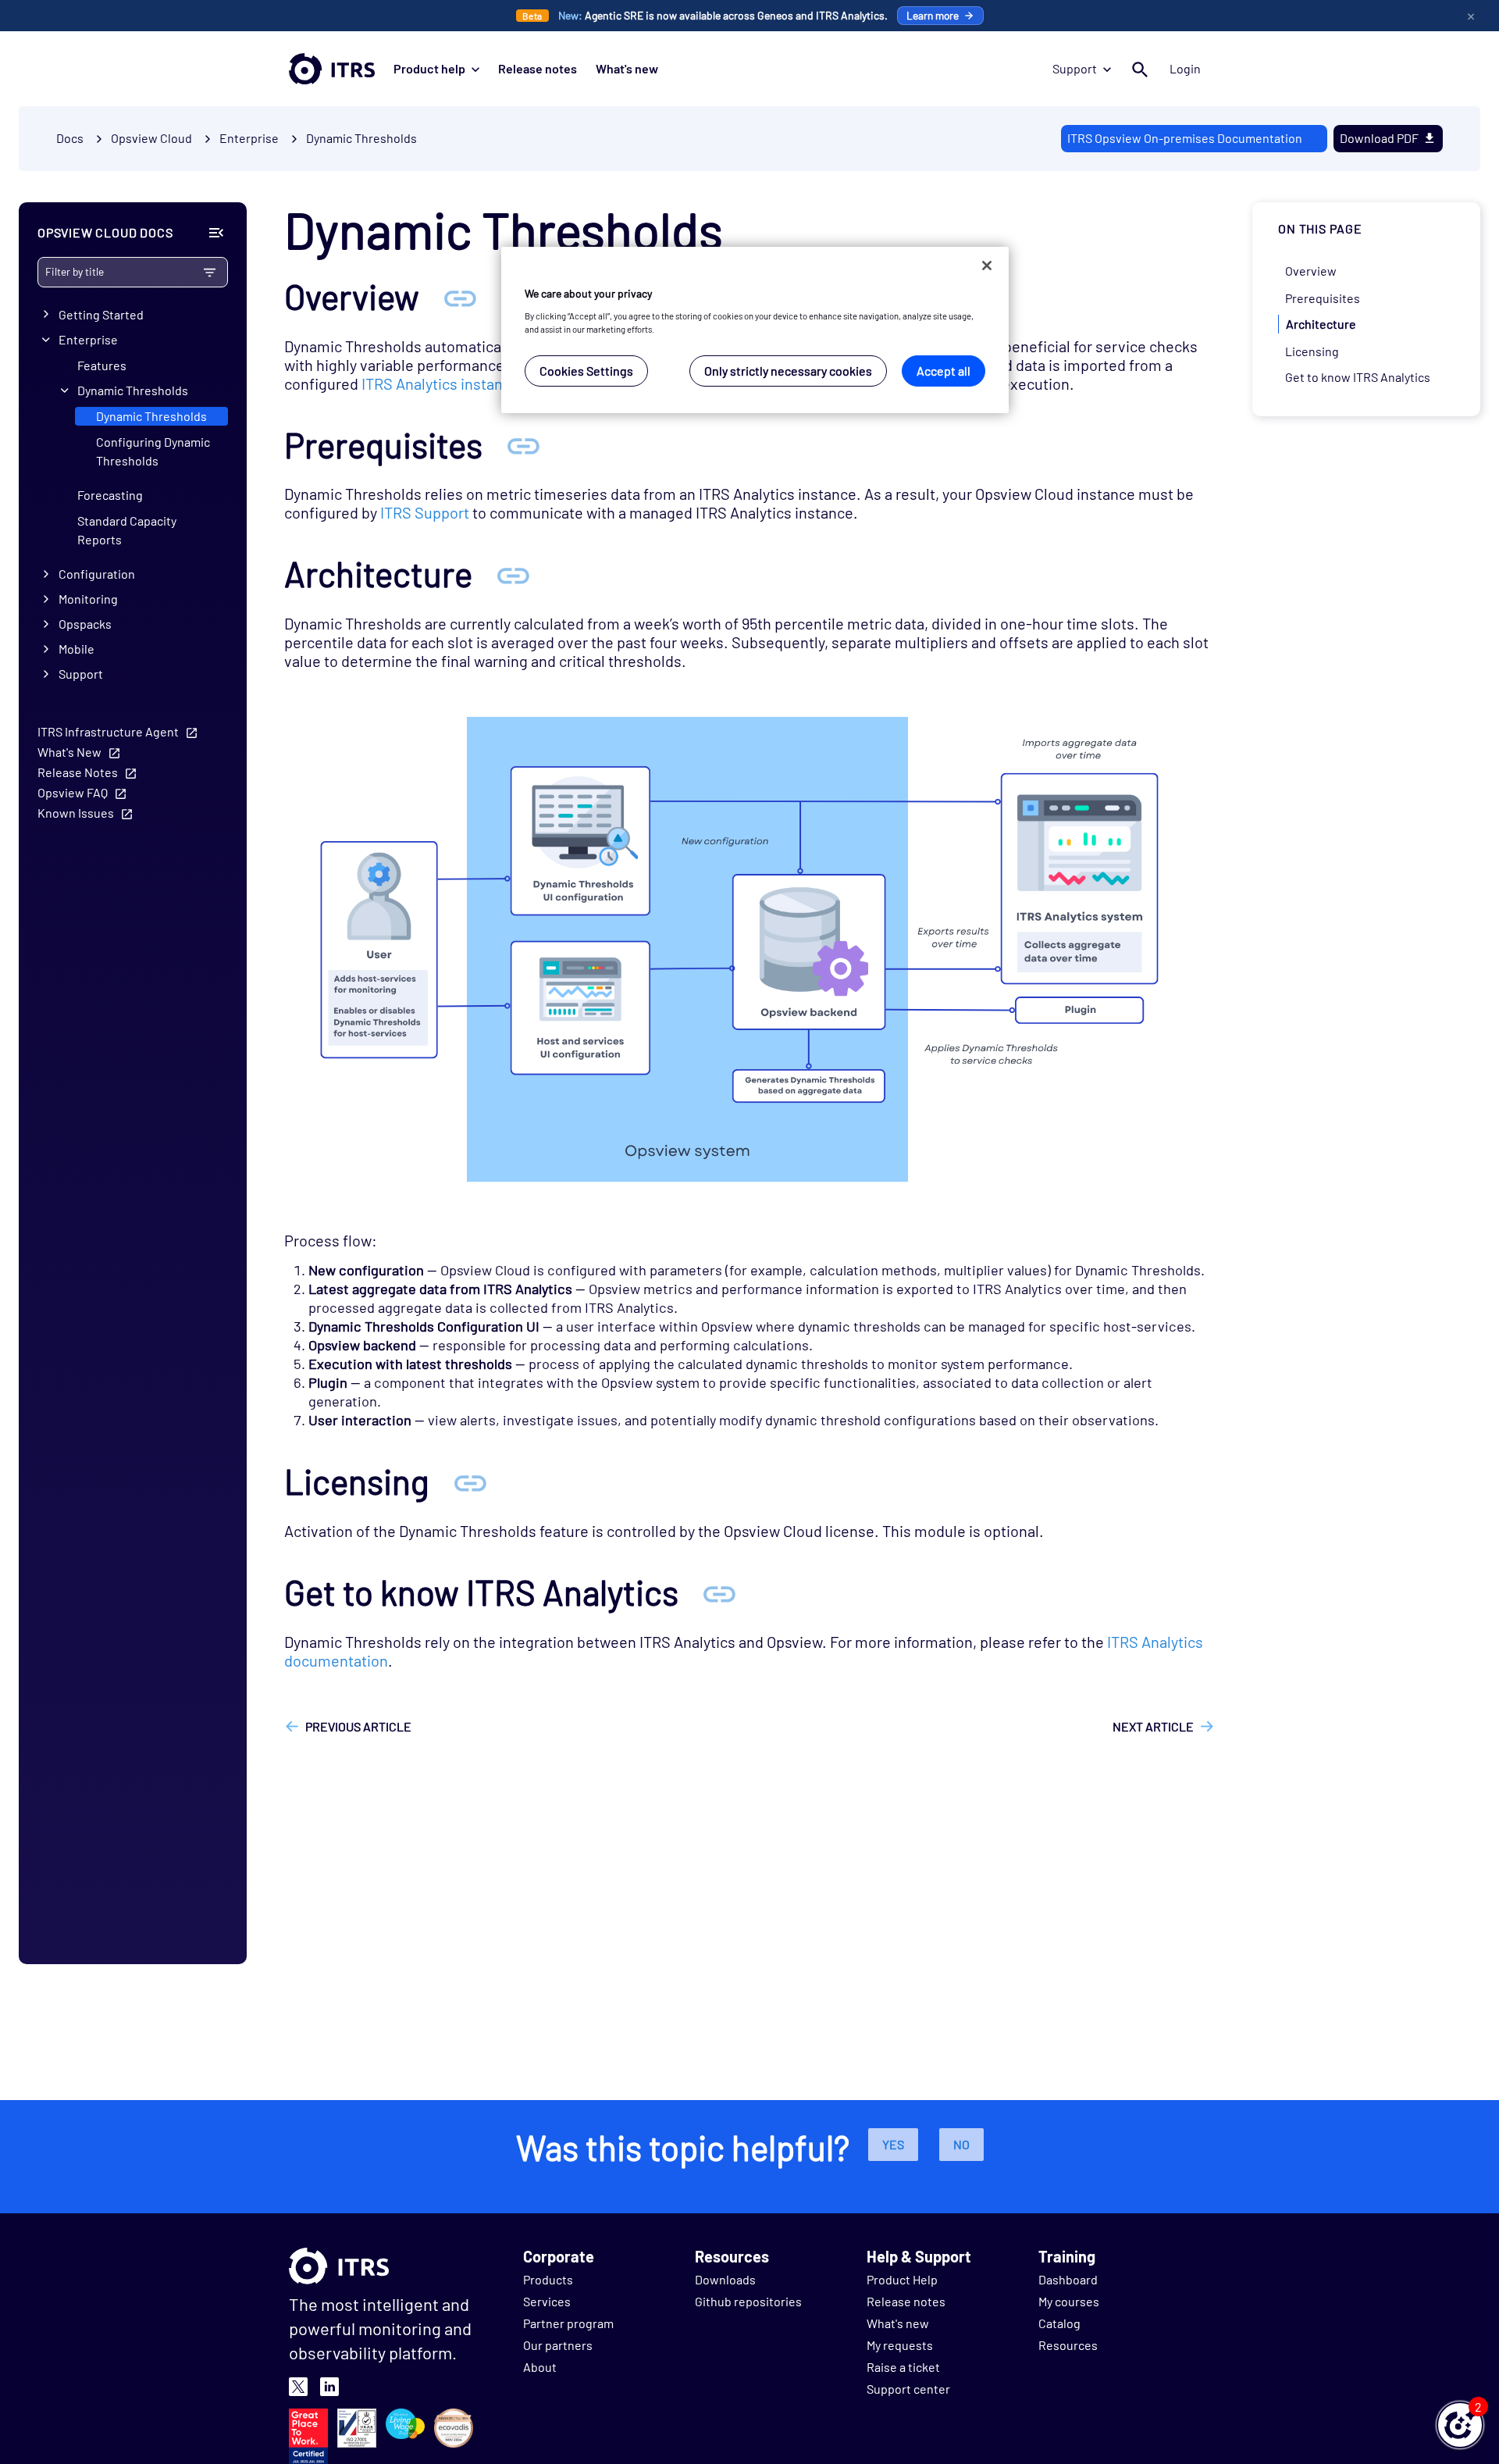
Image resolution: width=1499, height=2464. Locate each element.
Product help (429, 68)
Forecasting (110, 495)
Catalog (1059, 2323)
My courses (1069, 2301)
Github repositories (748, 2301)
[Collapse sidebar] (216, 233)
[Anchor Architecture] (513, 574)
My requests (900, 2345)
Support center (908, 2389)
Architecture (1321, 324)
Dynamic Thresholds (361, 138)
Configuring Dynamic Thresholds (153, 451)
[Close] (987, 266)
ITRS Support (425, 512)
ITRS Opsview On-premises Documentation (1185, 138)
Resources (1068, 2345)
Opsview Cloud (151, 138)
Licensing (1312, 350)
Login (1185, 68)
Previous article (358, 1726)
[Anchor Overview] (460, 296)
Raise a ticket (903, 2367)
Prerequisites (1323, 297)
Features (102, 365)
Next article (1153, 1726)
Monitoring (88, 599)
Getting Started (101, 314)
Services (547, 2301)
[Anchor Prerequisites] (523, 445)
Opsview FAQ (73, 792)
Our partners (558, 2345)
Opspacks (85, 624)
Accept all (944, 370)
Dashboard (1068, 2279)
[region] (755, 330)
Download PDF (1379, 138)
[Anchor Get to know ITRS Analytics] (719, 1592)
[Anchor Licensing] (470, 1481)
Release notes (538, 68)
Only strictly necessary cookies (788, 370)
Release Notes (78, 772)
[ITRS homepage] (332, 69)
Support (1075, 68)
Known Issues (76, 813)
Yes (893, 2144)
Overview (1311, 271)
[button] (1460, 2425)
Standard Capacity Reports (127, 530)
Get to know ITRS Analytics (1358, 377)
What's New (69, 752)
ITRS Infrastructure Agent (108, 731)
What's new (627, 68)
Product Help (902, 2279)
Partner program (568, 2323)
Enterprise (88, 339)
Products (548, 2279)
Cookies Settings (586, 370)
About (540, 2367)
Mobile (77, 649)
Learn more (933, 15)
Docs (70, 138)
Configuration (97, 574)
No (961, 2144)
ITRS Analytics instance (440, 383)
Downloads (725, 2279)
